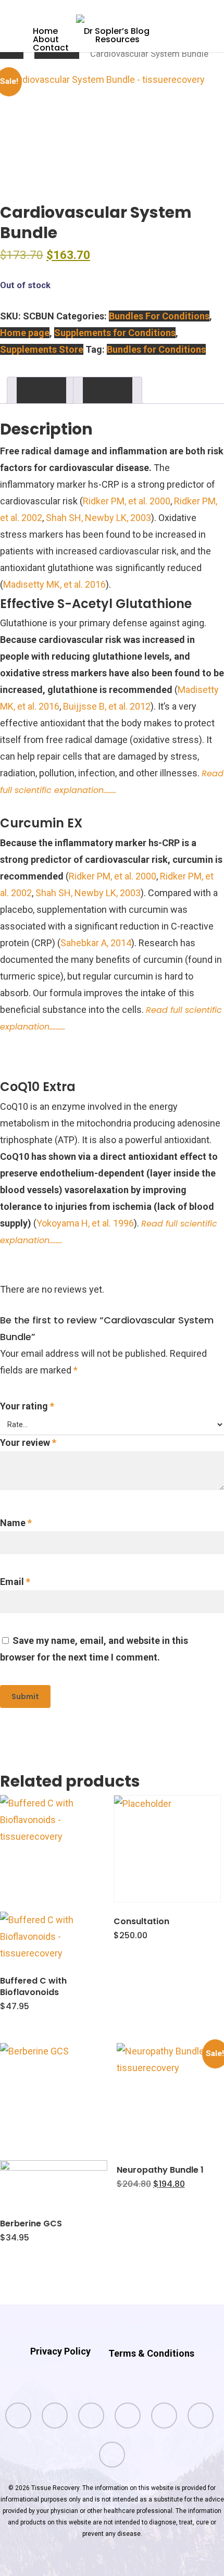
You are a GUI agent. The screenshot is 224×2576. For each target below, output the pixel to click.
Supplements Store (42, 349)
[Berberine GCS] (54, 2124)
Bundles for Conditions (156, 349)
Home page (57, 54)
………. (57, 1027)
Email (15, 1582)
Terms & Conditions (151, 2353)
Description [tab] (41, 390)
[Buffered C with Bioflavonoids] (54, 1878)
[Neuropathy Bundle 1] (170, 2097)
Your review (28, 1442)
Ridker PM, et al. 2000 (127, 501)
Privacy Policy (60, 2351)
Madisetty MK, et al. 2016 (54, 584)
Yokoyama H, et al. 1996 (85, 1223)
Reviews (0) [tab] (108, 390)
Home (12, 54)
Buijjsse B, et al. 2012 (107, 706)
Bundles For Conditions (159, 316)
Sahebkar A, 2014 (96, 943)
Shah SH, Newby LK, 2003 (98, 518)
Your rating (27, 1406)
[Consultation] (167, 1849)
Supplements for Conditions (115, 333)
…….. (110, 790)
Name (16, 1523)
